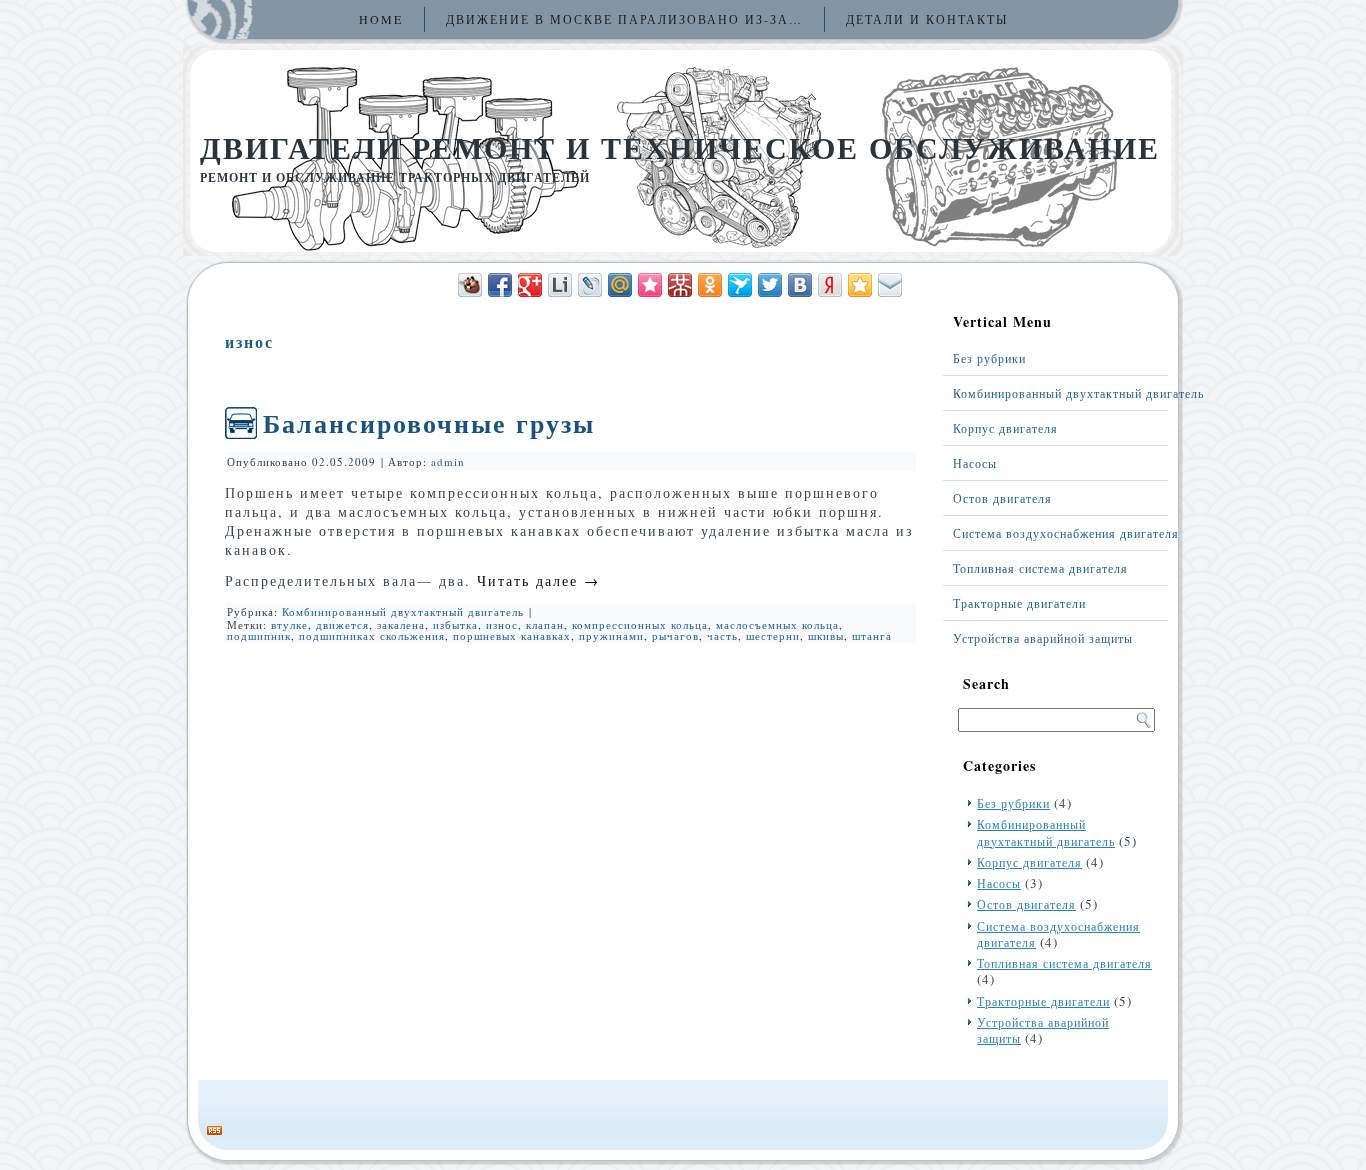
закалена (401, 624)
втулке (289, 624)
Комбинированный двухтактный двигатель (403, 611)
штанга (872, 635)
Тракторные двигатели (1019, 603)
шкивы (826, 635)
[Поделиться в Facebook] (500, 285)
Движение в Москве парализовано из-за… (624, 19)
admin (448, 461)
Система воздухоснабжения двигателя (1060, 533)
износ (502, 624)
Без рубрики (989, 358)
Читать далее (538, 580)
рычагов (675, 635)
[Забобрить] (470, 285)
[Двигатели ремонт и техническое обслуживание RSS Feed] (214, 1130)
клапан (545, 624)
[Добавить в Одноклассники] (710, 285)
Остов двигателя (1002, 498)
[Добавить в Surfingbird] (740, 285)
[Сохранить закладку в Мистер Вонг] (680, 285)
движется (342, 624)
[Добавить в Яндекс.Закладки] (830, 285)
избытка (455, 624)
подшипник (259, 635)
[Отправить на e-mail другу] (890, 285)
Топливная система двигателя (1040, 568)
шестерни (773, 635)
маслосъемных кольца (777, 624)
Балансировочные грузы (429, 423)
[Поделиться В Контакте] (800, 285)
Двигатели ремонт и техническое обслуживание (680, 147)
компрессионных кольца (640, 624)
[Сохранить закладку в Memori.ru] (650, 285)
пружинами (611, 635)
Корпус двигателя (1005, 428)
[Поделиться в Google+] (530, 285)
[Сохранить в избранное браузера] (860, 285)
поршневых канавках (512, 635)
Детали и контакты (927, 19)
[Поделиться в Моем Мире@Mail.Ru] (620, 285)
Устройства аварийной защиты (1043, 638)
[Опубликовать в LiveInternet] (560, 285)
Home (381, 19)
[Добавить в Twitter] (770, 285)
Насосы (975, 463)
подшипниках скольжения (372, 635)
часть (722, 635)
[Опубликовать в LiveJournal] (590, 285)
